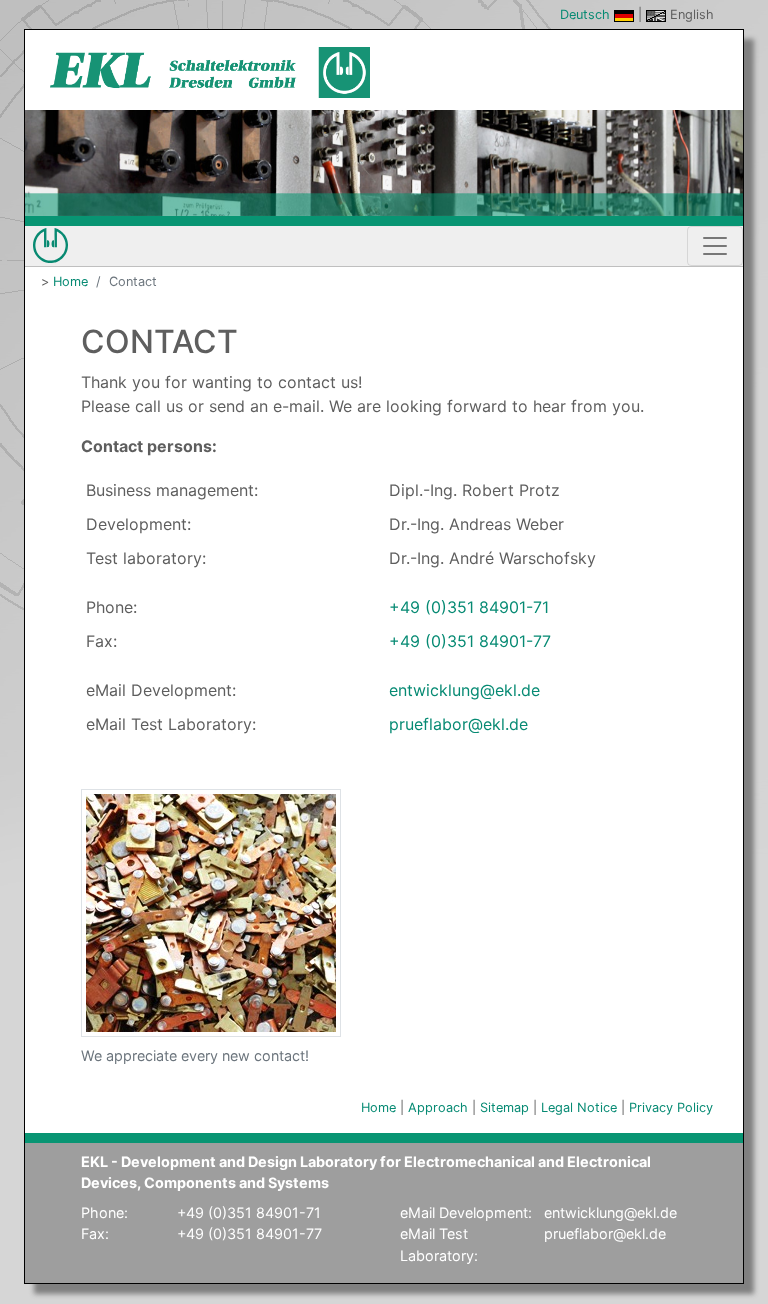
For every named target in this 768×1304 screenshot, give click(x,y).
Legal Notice (579, 1107)
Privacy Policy (671, 1107)
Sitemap (504, 1107)
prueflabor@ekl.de (458, 724)
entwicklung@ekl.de (464, 690)
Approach (438, 1107)
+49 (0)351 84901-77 (470, 641)
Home (70, 281)
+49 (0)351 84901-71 (469, 607)
